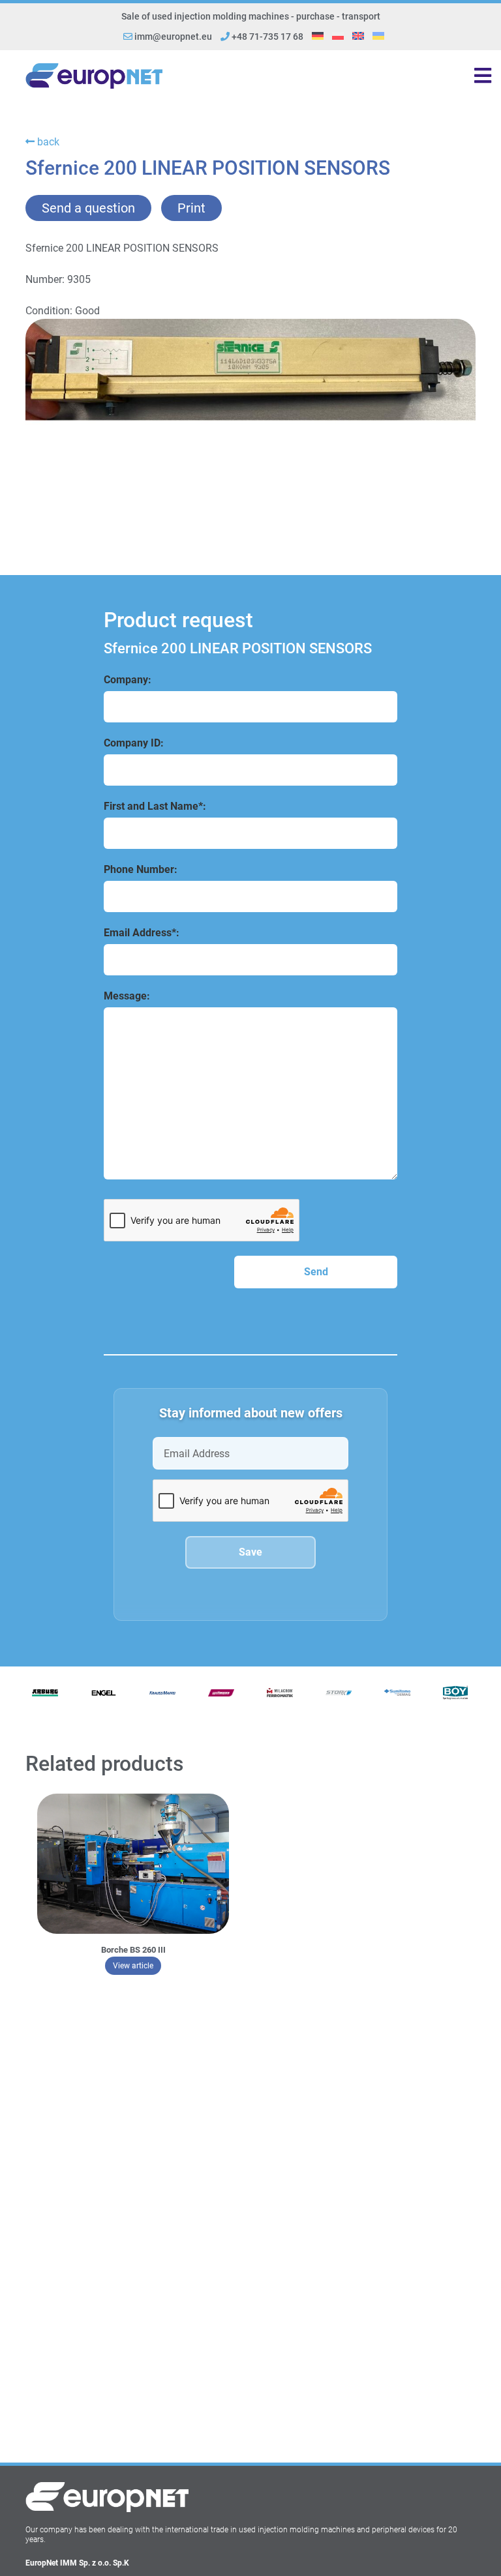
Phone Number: (141, 869)
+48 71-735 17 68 (266, 37)
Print (191, 208)
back (47, 142)
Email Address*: (142, 933)
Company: (128, 680)
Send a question (88, 208)
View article (137, 1965)
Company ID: (134, 743)
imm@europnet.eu (173, 37)
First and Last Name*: (155, 806)
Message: (127, 996)
